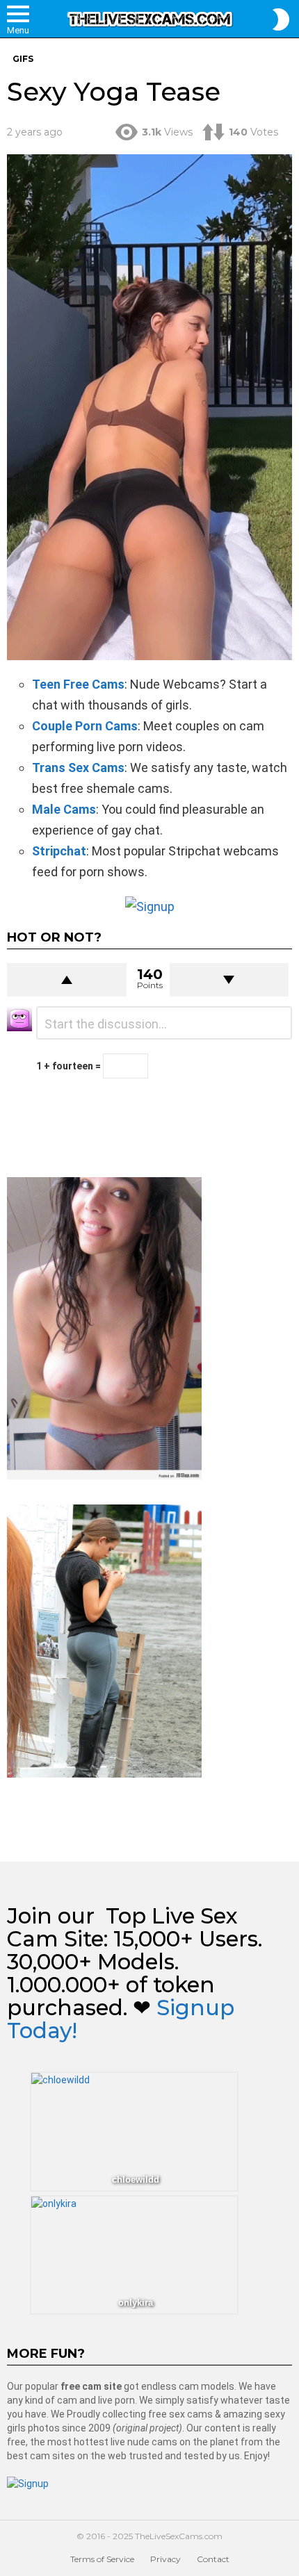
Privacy (165, 2559)
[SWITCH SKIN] (281, 19)
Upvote (67, 980)
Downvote (229, 980)
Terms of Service (102, 2559)
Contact (213, 2559)
